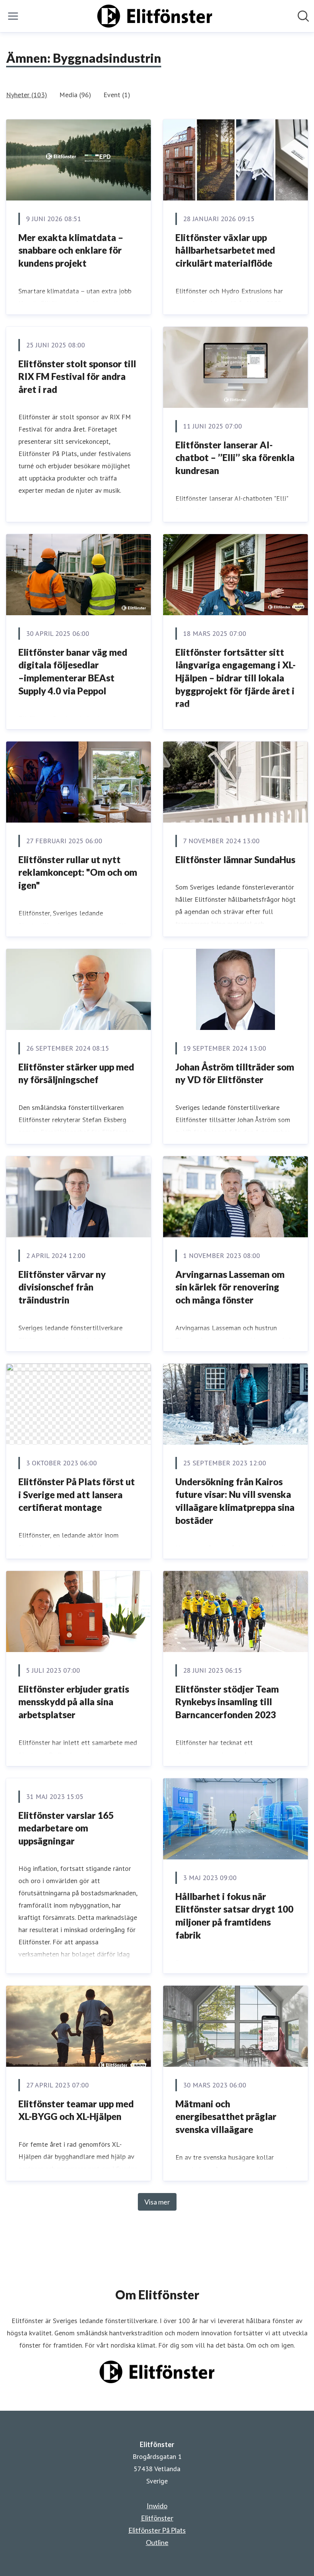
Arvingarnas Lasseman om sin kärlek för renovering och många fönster (230, 1287)
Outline (157, 2542)
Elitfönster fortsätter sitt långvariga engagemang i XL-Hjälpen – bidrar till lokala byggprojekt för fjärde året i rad (235, 678)
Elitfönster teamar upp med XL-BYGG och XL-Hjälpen (76, 2110)
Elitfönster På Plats (157, 2530)
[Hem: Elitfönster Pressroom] (155, 16)
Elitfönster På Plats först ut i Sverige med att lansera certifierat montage (77, 1494)
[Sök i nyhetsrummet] (303, 16)
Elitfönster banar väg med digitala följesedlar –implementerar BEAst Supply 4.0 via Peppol (73, 671)
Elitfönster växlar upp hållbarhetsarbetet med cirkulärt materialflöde (225, 250)
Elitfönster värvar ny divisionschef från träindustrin (62, 1287)
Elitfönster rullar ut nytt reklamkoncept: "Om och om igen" (78, 872)
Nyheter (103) (27, 95)
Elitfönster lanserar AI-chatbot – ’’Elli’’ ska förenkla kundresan (235, 458)
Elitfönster (157, 2518)
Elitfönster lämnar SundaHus (235, 859)
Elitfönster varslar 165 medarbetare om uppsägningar (66, 1828)
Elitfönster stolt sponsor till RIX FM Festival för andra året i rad (77, 376)
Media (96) (75, 95)
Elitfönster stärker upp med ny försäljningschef (76, 1073)
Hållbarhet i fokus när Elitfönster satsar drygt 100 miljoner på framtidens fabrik (234, 1916)
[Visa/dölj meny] (13, 16)
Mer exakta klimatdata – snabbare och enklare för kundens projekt (71, 250)
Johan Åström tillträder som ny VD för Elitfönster (235, 1073)
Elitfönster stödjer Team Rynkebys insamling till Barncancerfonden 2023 (227, 1702)
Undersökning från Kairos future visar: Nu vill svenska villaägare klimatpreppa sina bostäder (235, 1501)
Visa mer (157, 2202)
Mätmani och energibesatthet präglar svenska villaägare (226, 2117)
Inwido (157, 2506)
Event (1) (117, 95)
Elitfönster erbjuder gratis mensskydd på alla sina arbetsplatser (74, 1702)
